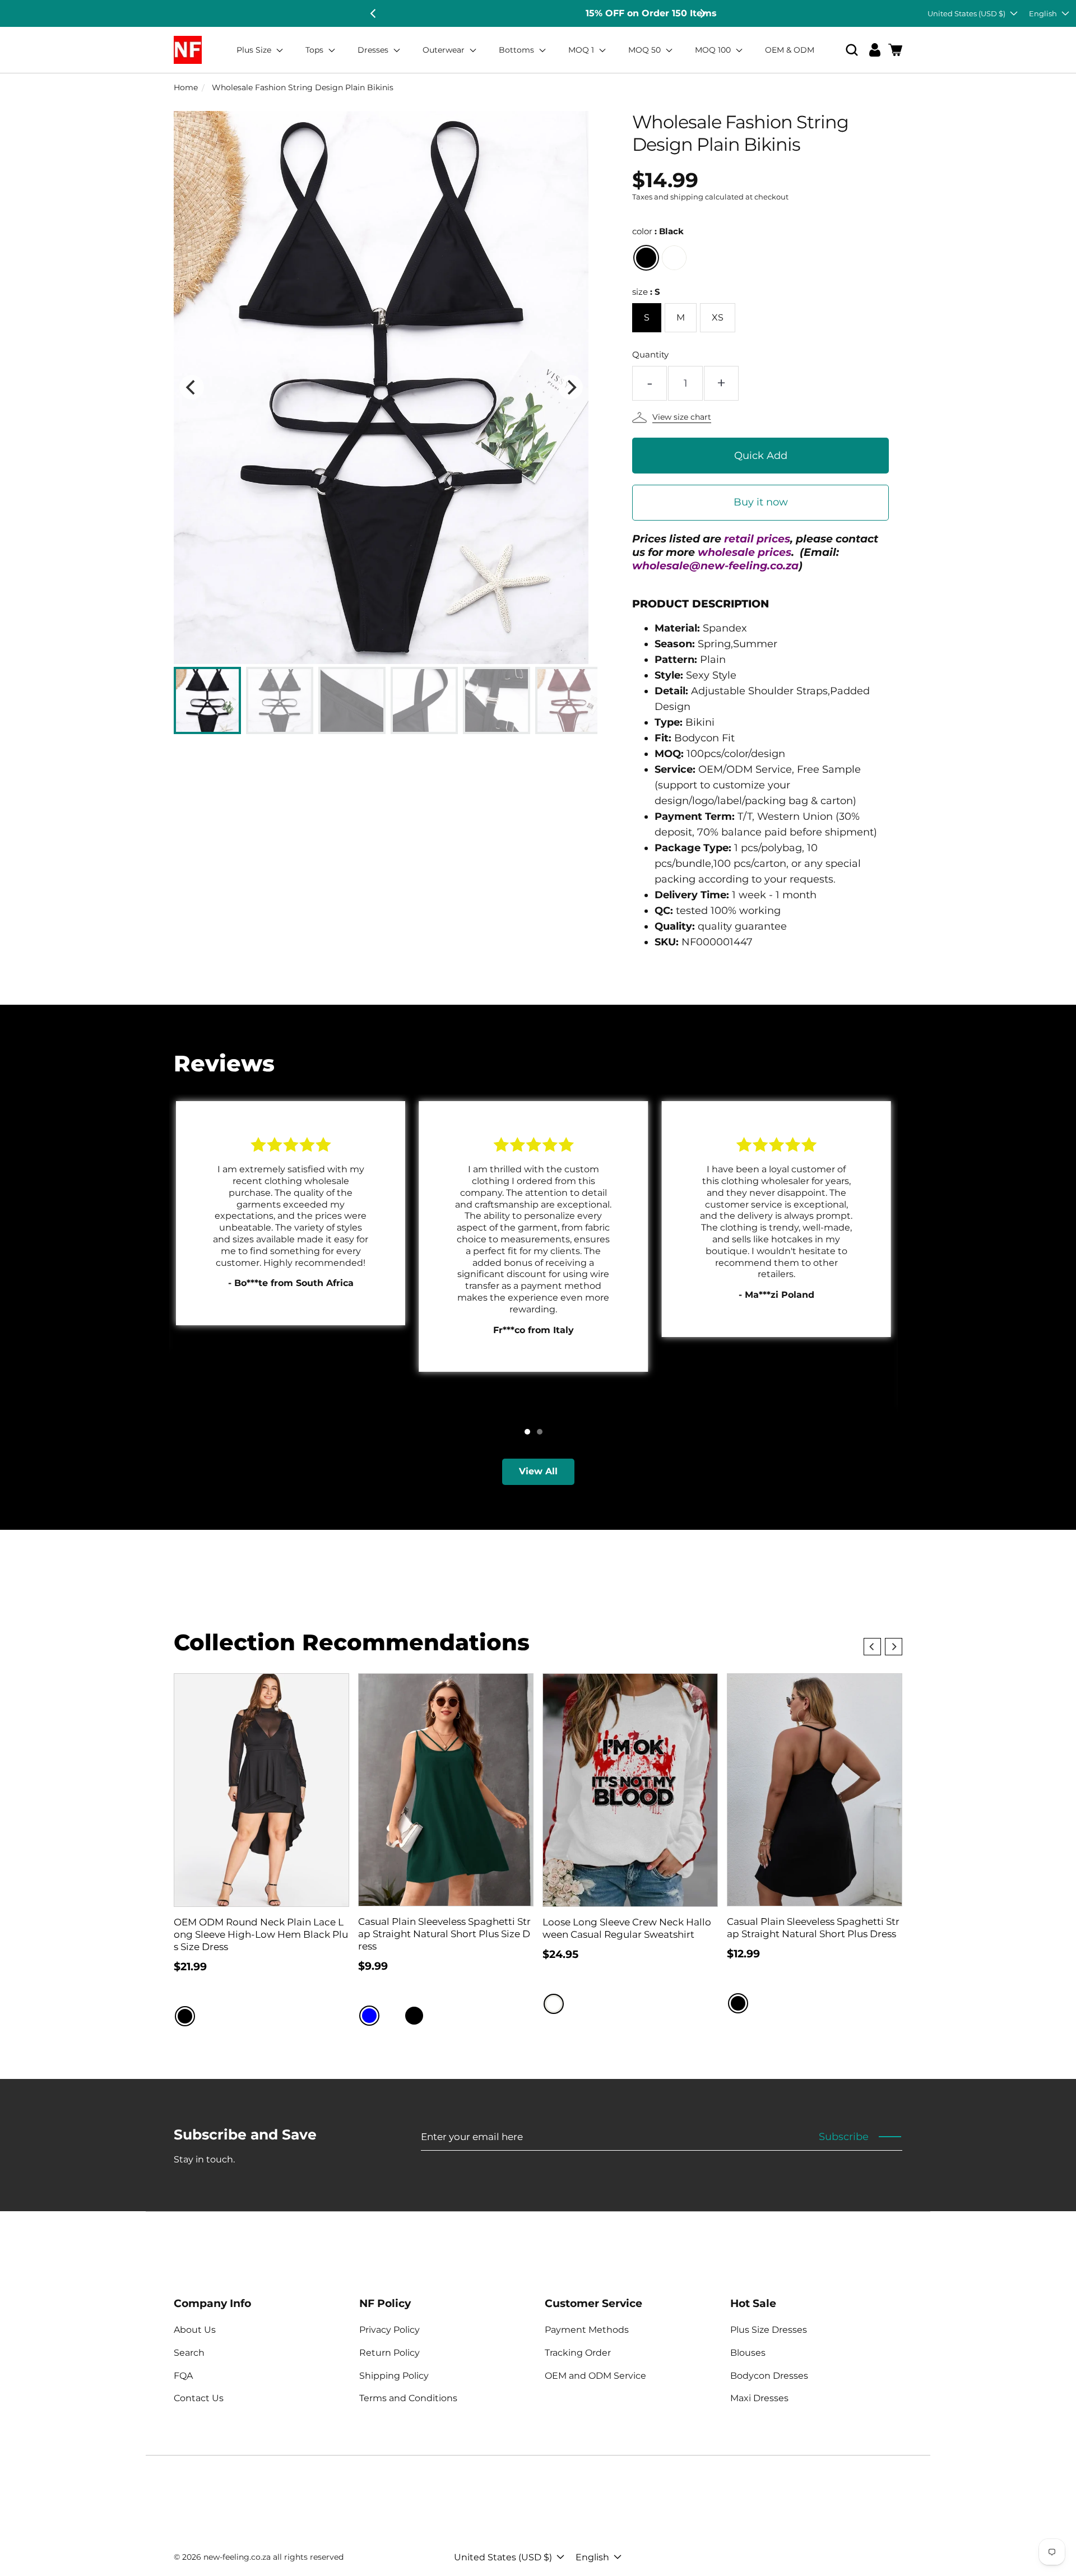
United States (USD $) (966, 13)
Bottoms (518, 50)
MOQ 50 (646, 50)
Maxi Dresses (759, 2398)
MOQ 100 (714, 50)
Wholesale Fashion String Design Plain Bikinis (303, 87)
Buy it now (761, 502)
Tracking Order (578, 2353)
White (554, 2004)
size (646, 292)
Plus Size (255, 50)
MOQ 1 (582, 50)
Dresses (374, 50)
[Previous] (374, 13)
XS (718, 317)
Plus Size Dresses (769, 2330)
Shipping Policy (394, 2376)
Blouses (748, 2353)
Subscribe (844, 2137)
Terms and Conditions (408, 2398)
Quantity (650, 354)
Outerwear (445, 50)
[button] (852, 50)
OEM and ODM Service (595, 2376)
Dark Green (437, 2016)
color (658, 231)
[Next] (702, 13)
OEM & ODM (790, 50)
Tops (316, 50)
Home (186, 87)
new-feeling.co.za (237, 2557)
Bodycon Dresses (769, 2376)
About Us (195, 2330)
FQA (183, 2376)
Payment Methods (587, 2330)
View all (538, 1471)
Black (646, 258)
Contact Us (199, 2398)
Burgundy (674, 258)
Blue (369, 2016)
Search (189, 2353)
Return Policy (389, 2353)
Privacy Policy (389, 2330)
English (1043, 13)
